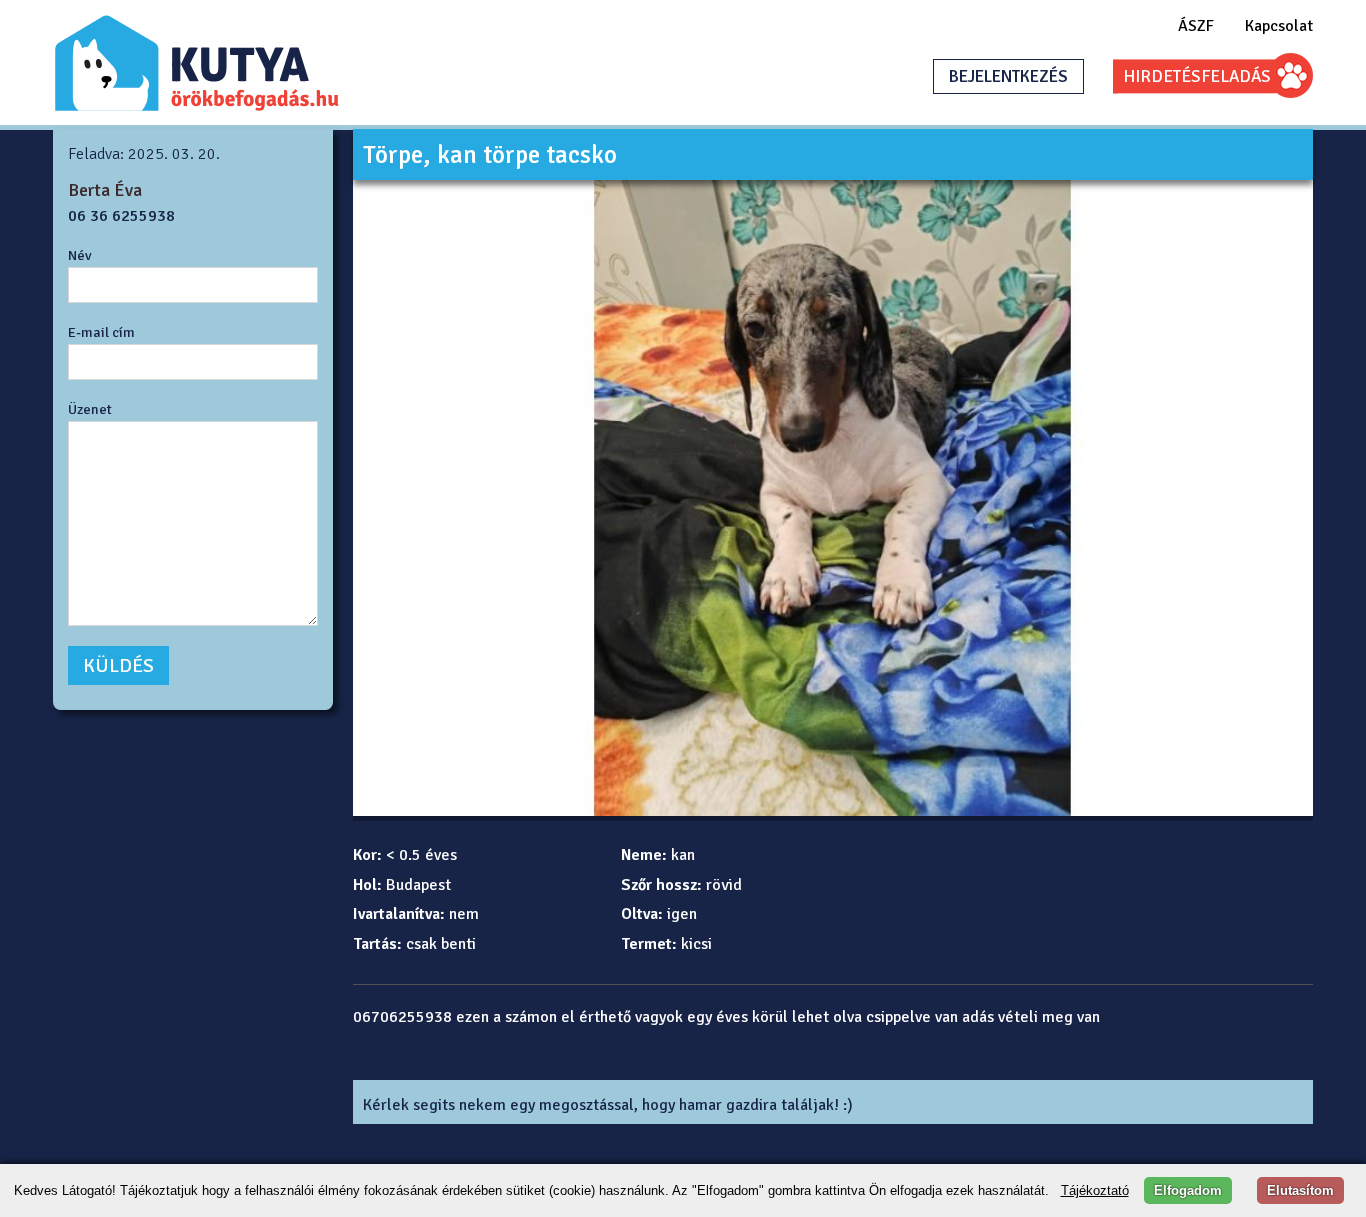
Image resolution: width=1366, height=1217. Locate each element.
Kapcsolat (1279, 26)
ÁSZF (1196, 26)
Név (80, 255)
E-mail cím (101, 332)
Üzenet (90, 409)
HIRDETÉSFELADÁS (1197, 76)
